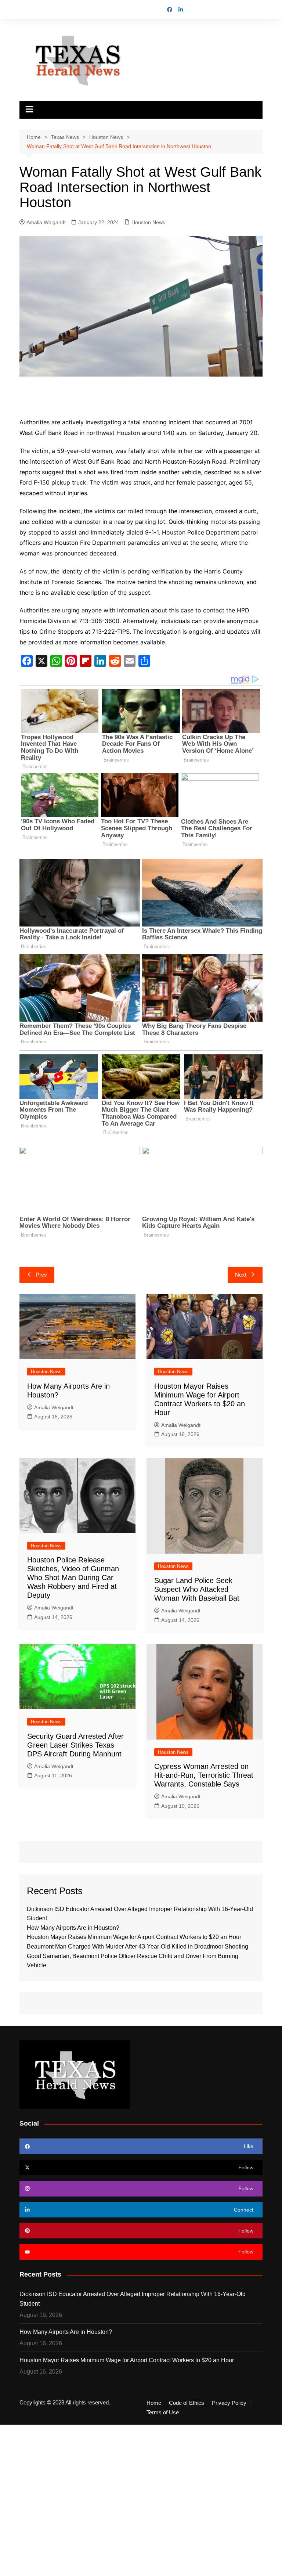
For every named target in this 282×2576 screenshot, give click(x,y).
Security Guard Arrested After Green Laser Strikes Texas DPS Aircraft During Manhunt (75, 1745)
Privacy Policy (229, 2403)
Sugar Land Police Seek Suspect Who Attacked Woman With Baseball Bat (197, 1589)
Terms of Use (163, 2413)
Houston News (148, 222)
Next (241, 1275)
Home (154, 2403)
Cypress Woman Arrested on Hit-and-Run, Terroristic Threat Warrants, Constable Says (204, 1775)
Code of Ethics (187, 2403)
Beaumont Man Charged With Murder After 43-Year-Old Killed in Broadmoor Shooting (138, 1947)
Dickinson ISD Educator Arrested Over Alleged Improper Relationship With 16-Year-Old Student (133, 2299)
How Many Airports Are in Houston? (73, 1928)
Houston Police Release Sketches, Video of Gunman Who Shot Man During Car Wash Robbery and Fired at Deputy (73, 1577)
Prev (41, 1275)
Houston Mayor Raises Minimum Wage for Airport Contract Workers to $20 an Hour (134, 1937)
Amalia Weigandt (46, 222)
